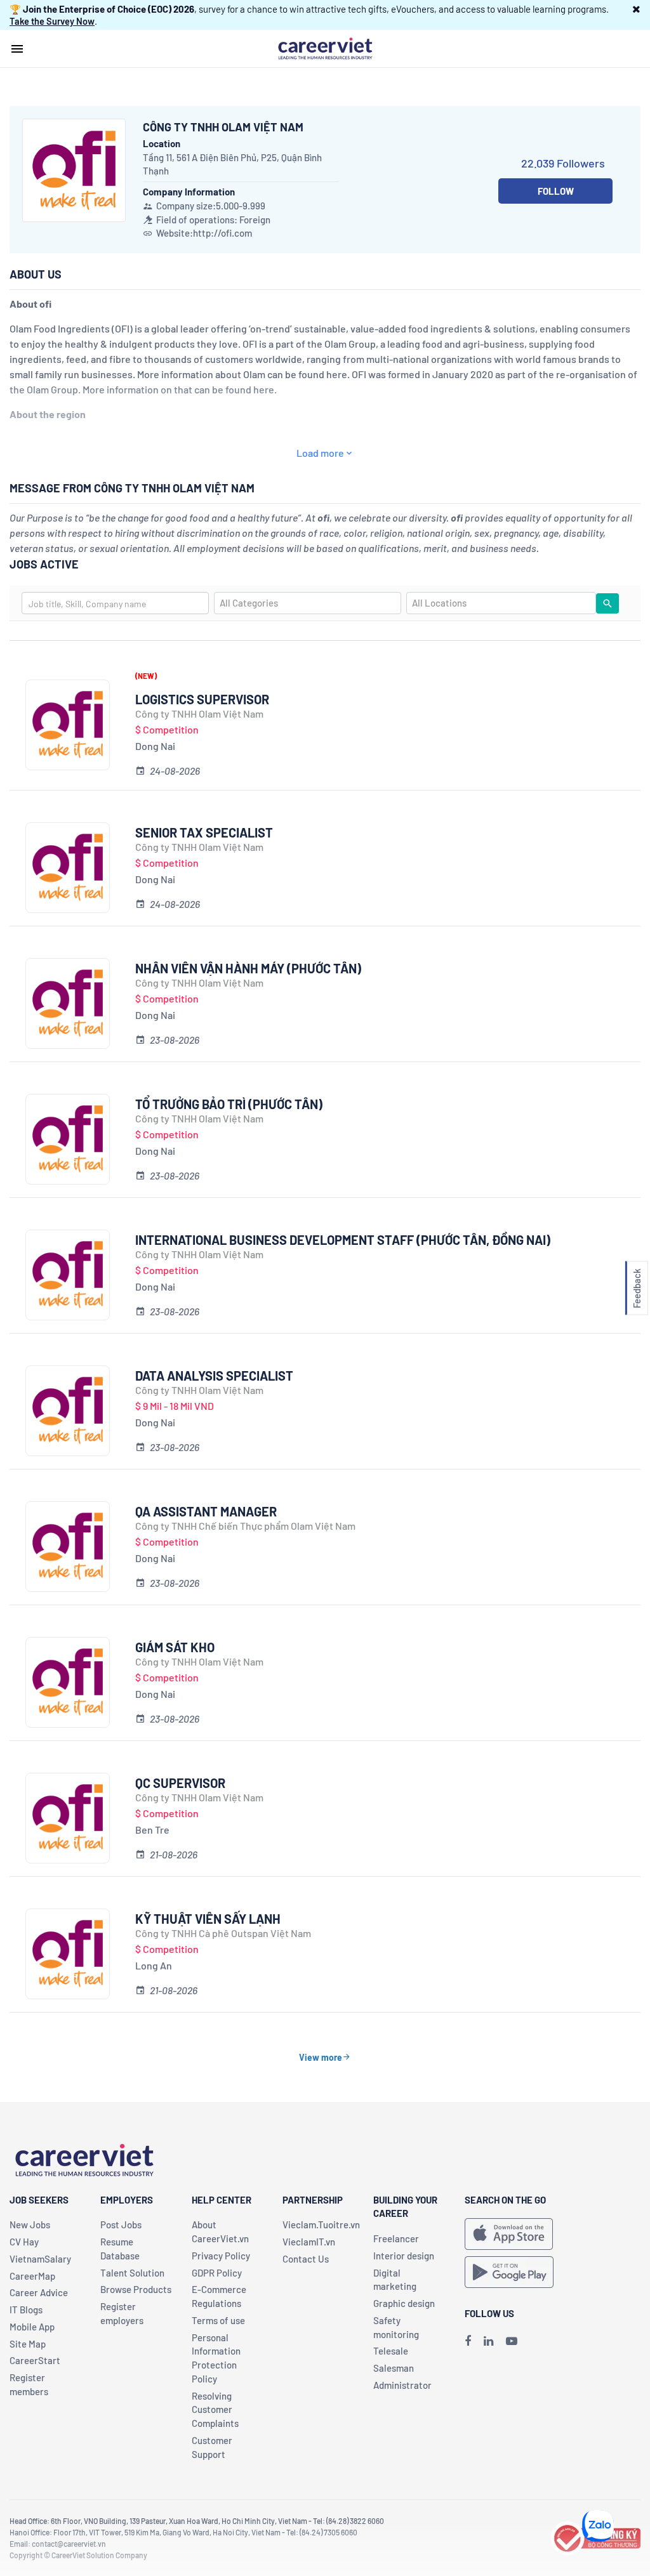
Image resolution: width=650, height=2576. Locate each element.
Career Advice (39, 2292)
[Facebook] (468, 2341)
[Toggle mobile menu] (17, 49)
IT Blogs (26, 2310)
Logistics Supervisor (202, 699)
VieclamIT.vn (309, 2242)
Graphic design (404, 2303)
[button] (636, 9)
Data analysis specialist (214, 1376)
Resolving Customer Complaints (215, 2410)
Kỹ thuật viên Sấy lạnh (208, 1919)
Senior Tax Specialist (204, 832)
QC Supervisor (180, 1783)
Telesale (391, 2351)
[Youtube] (512, 2341)
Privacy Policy (221, 2256)
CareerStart (35, 2360)
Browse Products (136, 2289)
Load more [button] (320, 453)
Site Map (28, 2344)
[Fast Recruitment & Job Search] (325, 48)
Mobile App (32, 2327)
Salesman (394, 2368)
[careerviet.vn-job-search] (509, 2234)
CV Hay (24, 2242)
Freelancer (396, 2238)
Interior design (404, 2256)
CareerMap (32, 2276)
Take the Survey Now (52, 21)
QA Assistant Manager (206, 1511)
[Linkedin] (488, 2341)
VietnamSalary (40, 2259)
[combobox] (115, 603)
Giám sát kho (175, 1647)
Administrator (402, 2385)
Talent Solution (132, 2273)
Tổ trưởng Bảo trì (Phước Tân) (229, 1104)
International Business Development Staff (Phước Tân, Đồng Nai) (343, 1240)
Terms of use (218, 2320)
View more (321, 2057)
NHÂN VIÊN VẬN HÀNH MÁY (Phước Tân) (248, 968)
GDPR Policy (217, 2273)
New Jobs (30, 2224)
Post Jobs (121, 2224)
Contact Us (306, 2259)
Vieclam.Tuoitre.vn (321, 2224)
